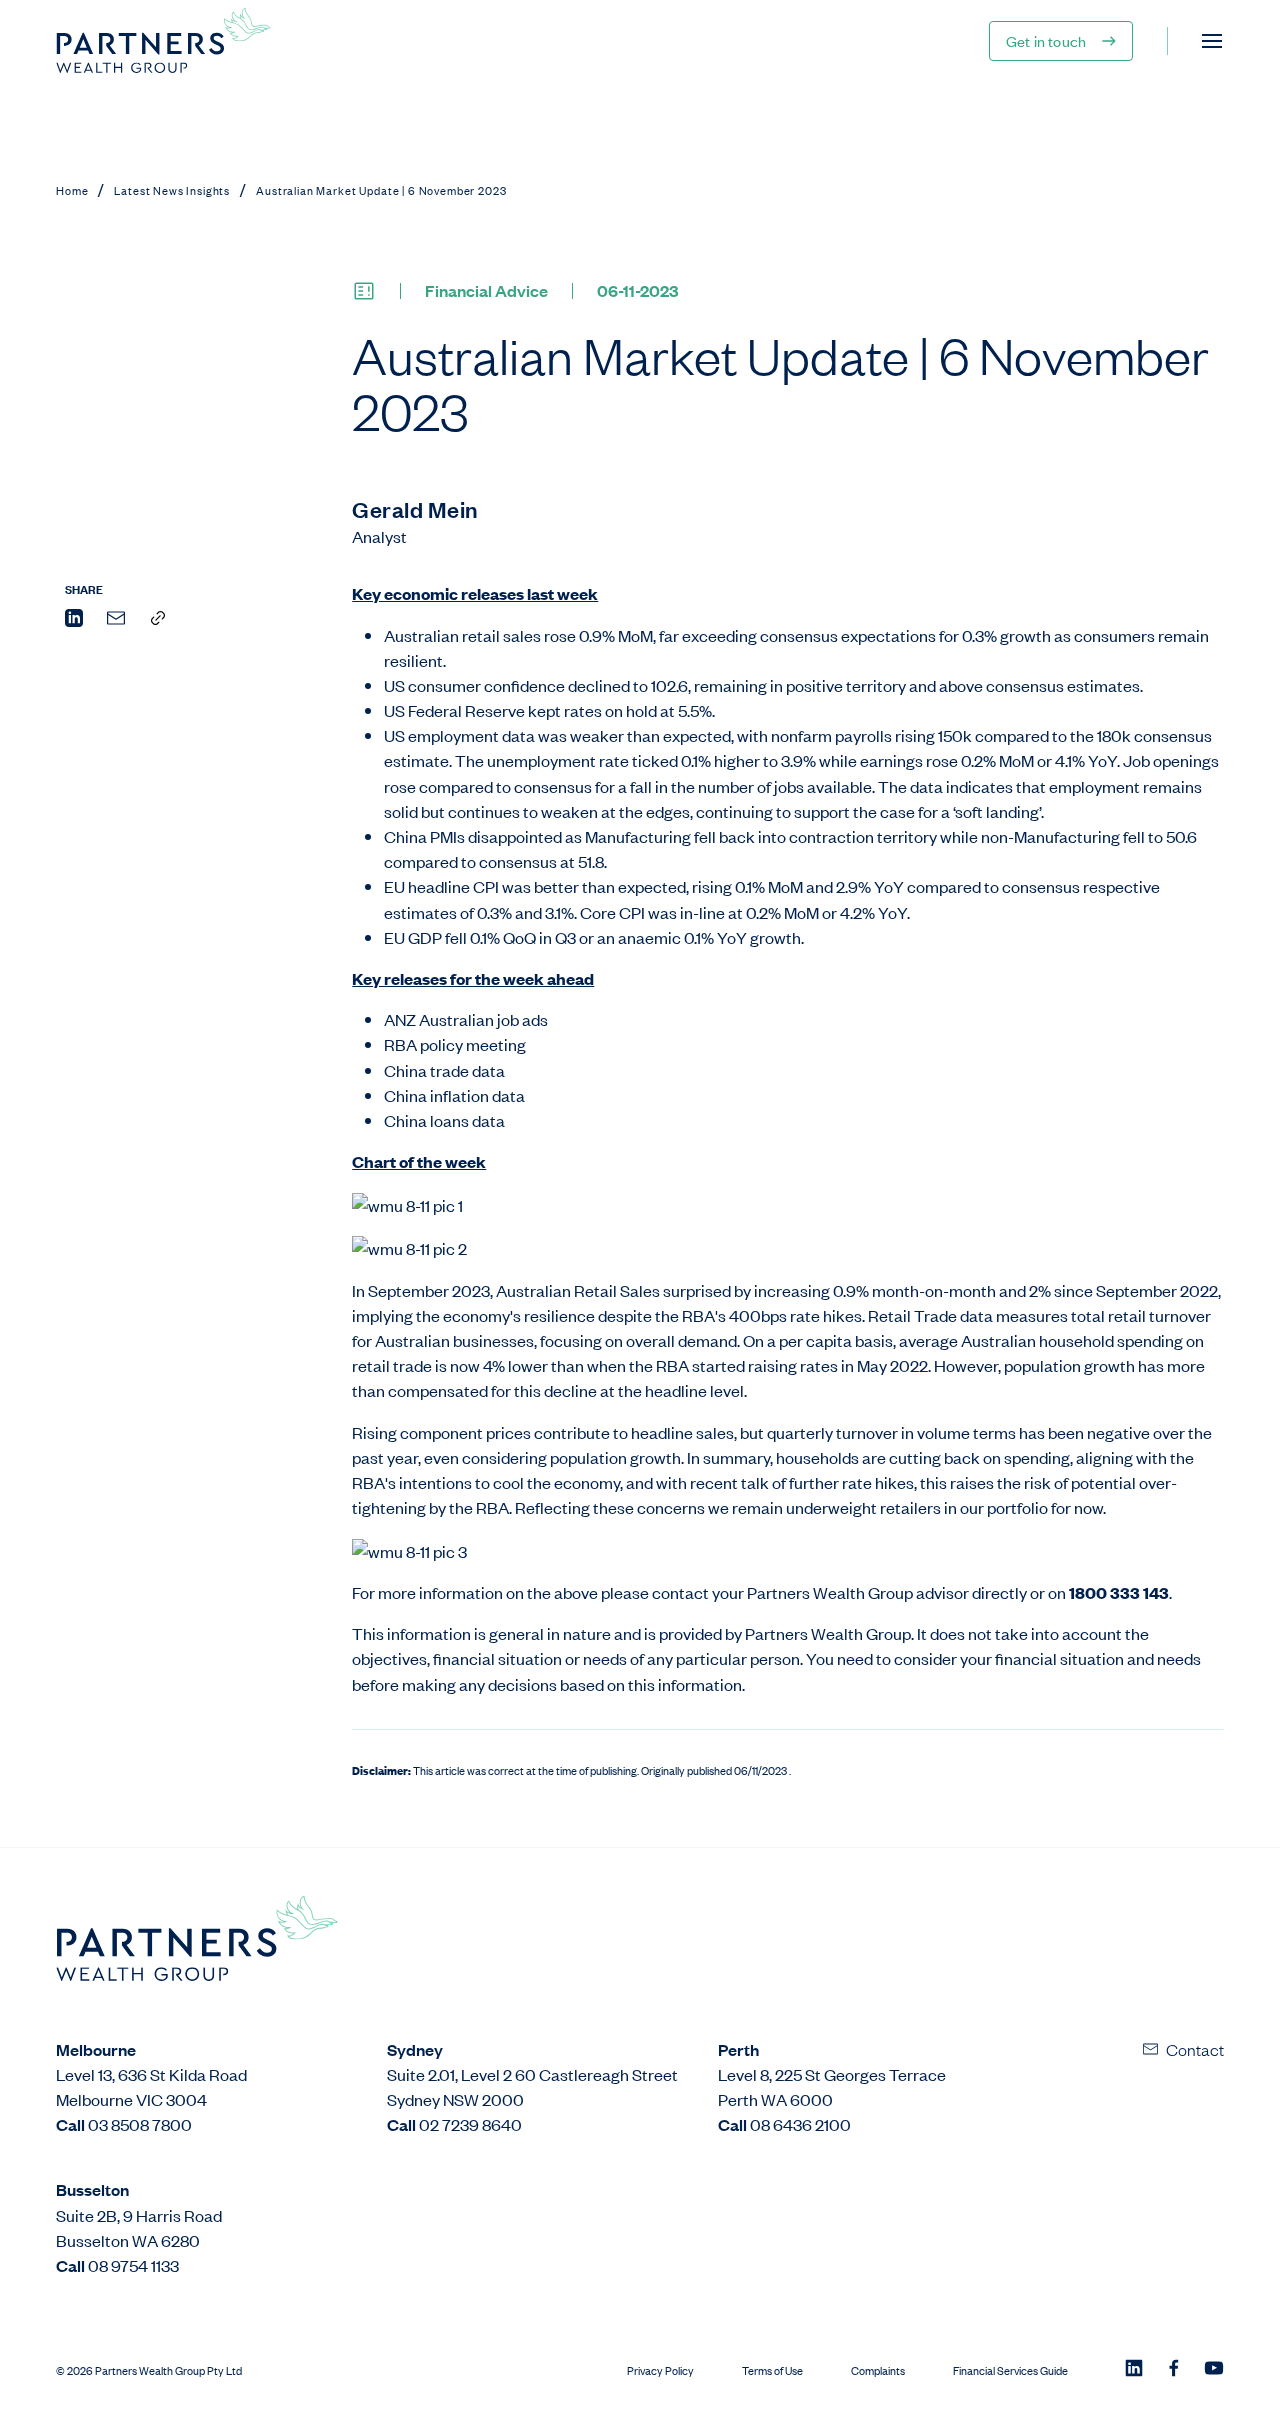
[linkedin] (74, 620)
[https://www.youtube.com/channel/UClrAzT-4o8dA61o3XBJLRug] (1214, 2370)
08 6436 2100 (800, 2124)
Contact (1195, 2049)
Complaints (878, 2370)
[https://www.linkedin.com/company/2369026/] (1134, 2370)
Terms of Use (772, 2370)
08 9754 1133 (133, 2265)
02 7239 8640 (470, 2124)
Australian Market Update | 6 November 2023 (381, 190)
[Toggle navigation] (1212, 41)
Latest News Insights (172, 190)
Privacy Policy (660, 2370)
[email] (116, 620)
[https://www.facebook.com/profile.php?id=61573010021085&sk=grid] (1174, 2370)
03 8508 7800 (140, 2124)
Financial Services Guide (1010, 2370)
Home (72, 190)
